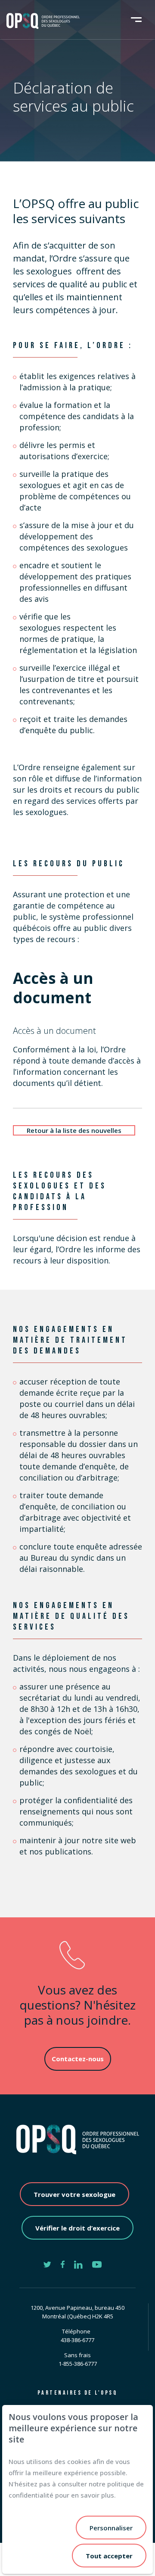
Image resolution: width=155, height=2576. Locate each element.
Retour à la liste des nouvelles (74, 1130)
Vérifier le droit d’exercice (77, 2228)
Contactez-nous (78, 2059)
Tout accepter (109, 2556)
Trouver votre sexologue (74, 2194)
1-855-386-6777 (78, 2364)
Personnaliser (111, 2528)
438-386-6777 (77, 2340)
